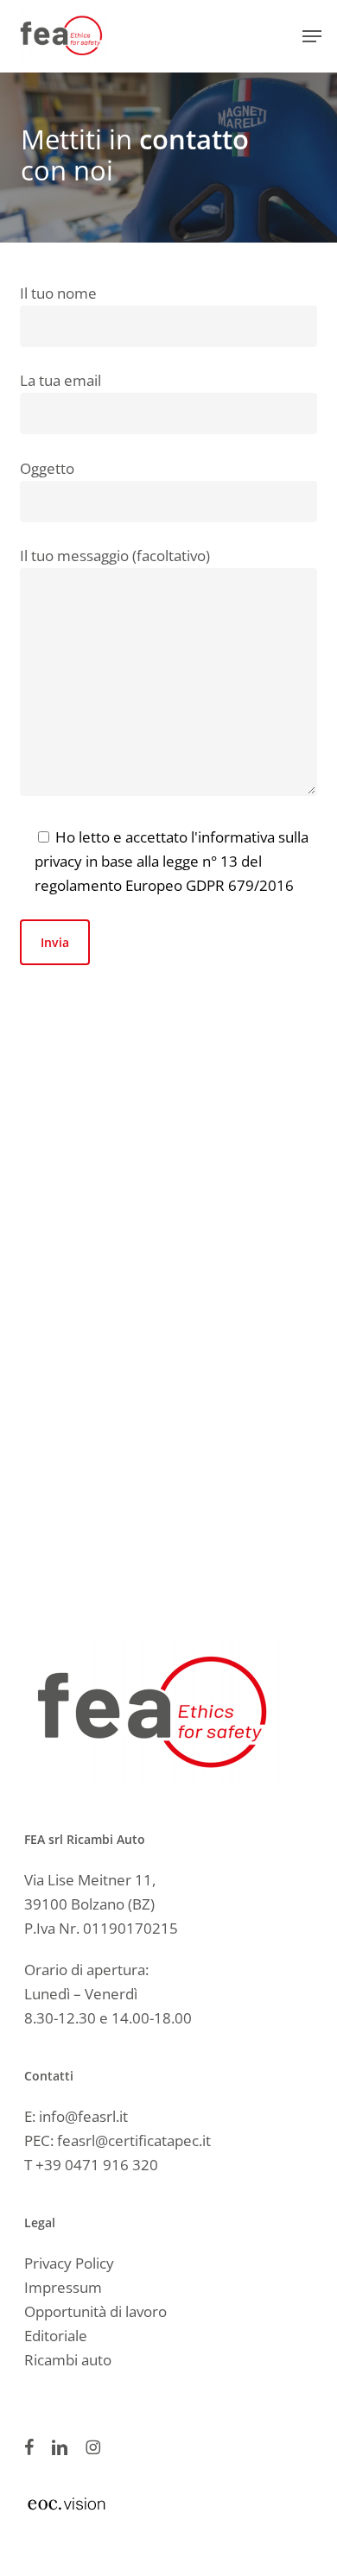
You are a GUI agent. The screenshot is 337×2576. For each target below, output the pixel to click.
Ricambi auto (68, 2360)
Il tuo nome (58, 293)
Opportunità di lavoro (95, 2311)
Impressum (63, 2287)
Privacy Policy (69, 2263)
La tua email (60, 380)
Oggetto (47, 468)
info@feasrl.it (83, 2116)
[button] (312, 36)
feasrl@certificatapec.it (134, 2140)
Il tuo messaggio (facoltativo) (115, 556)
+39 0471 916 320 (97, 2165)
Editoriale (56, 2336)
